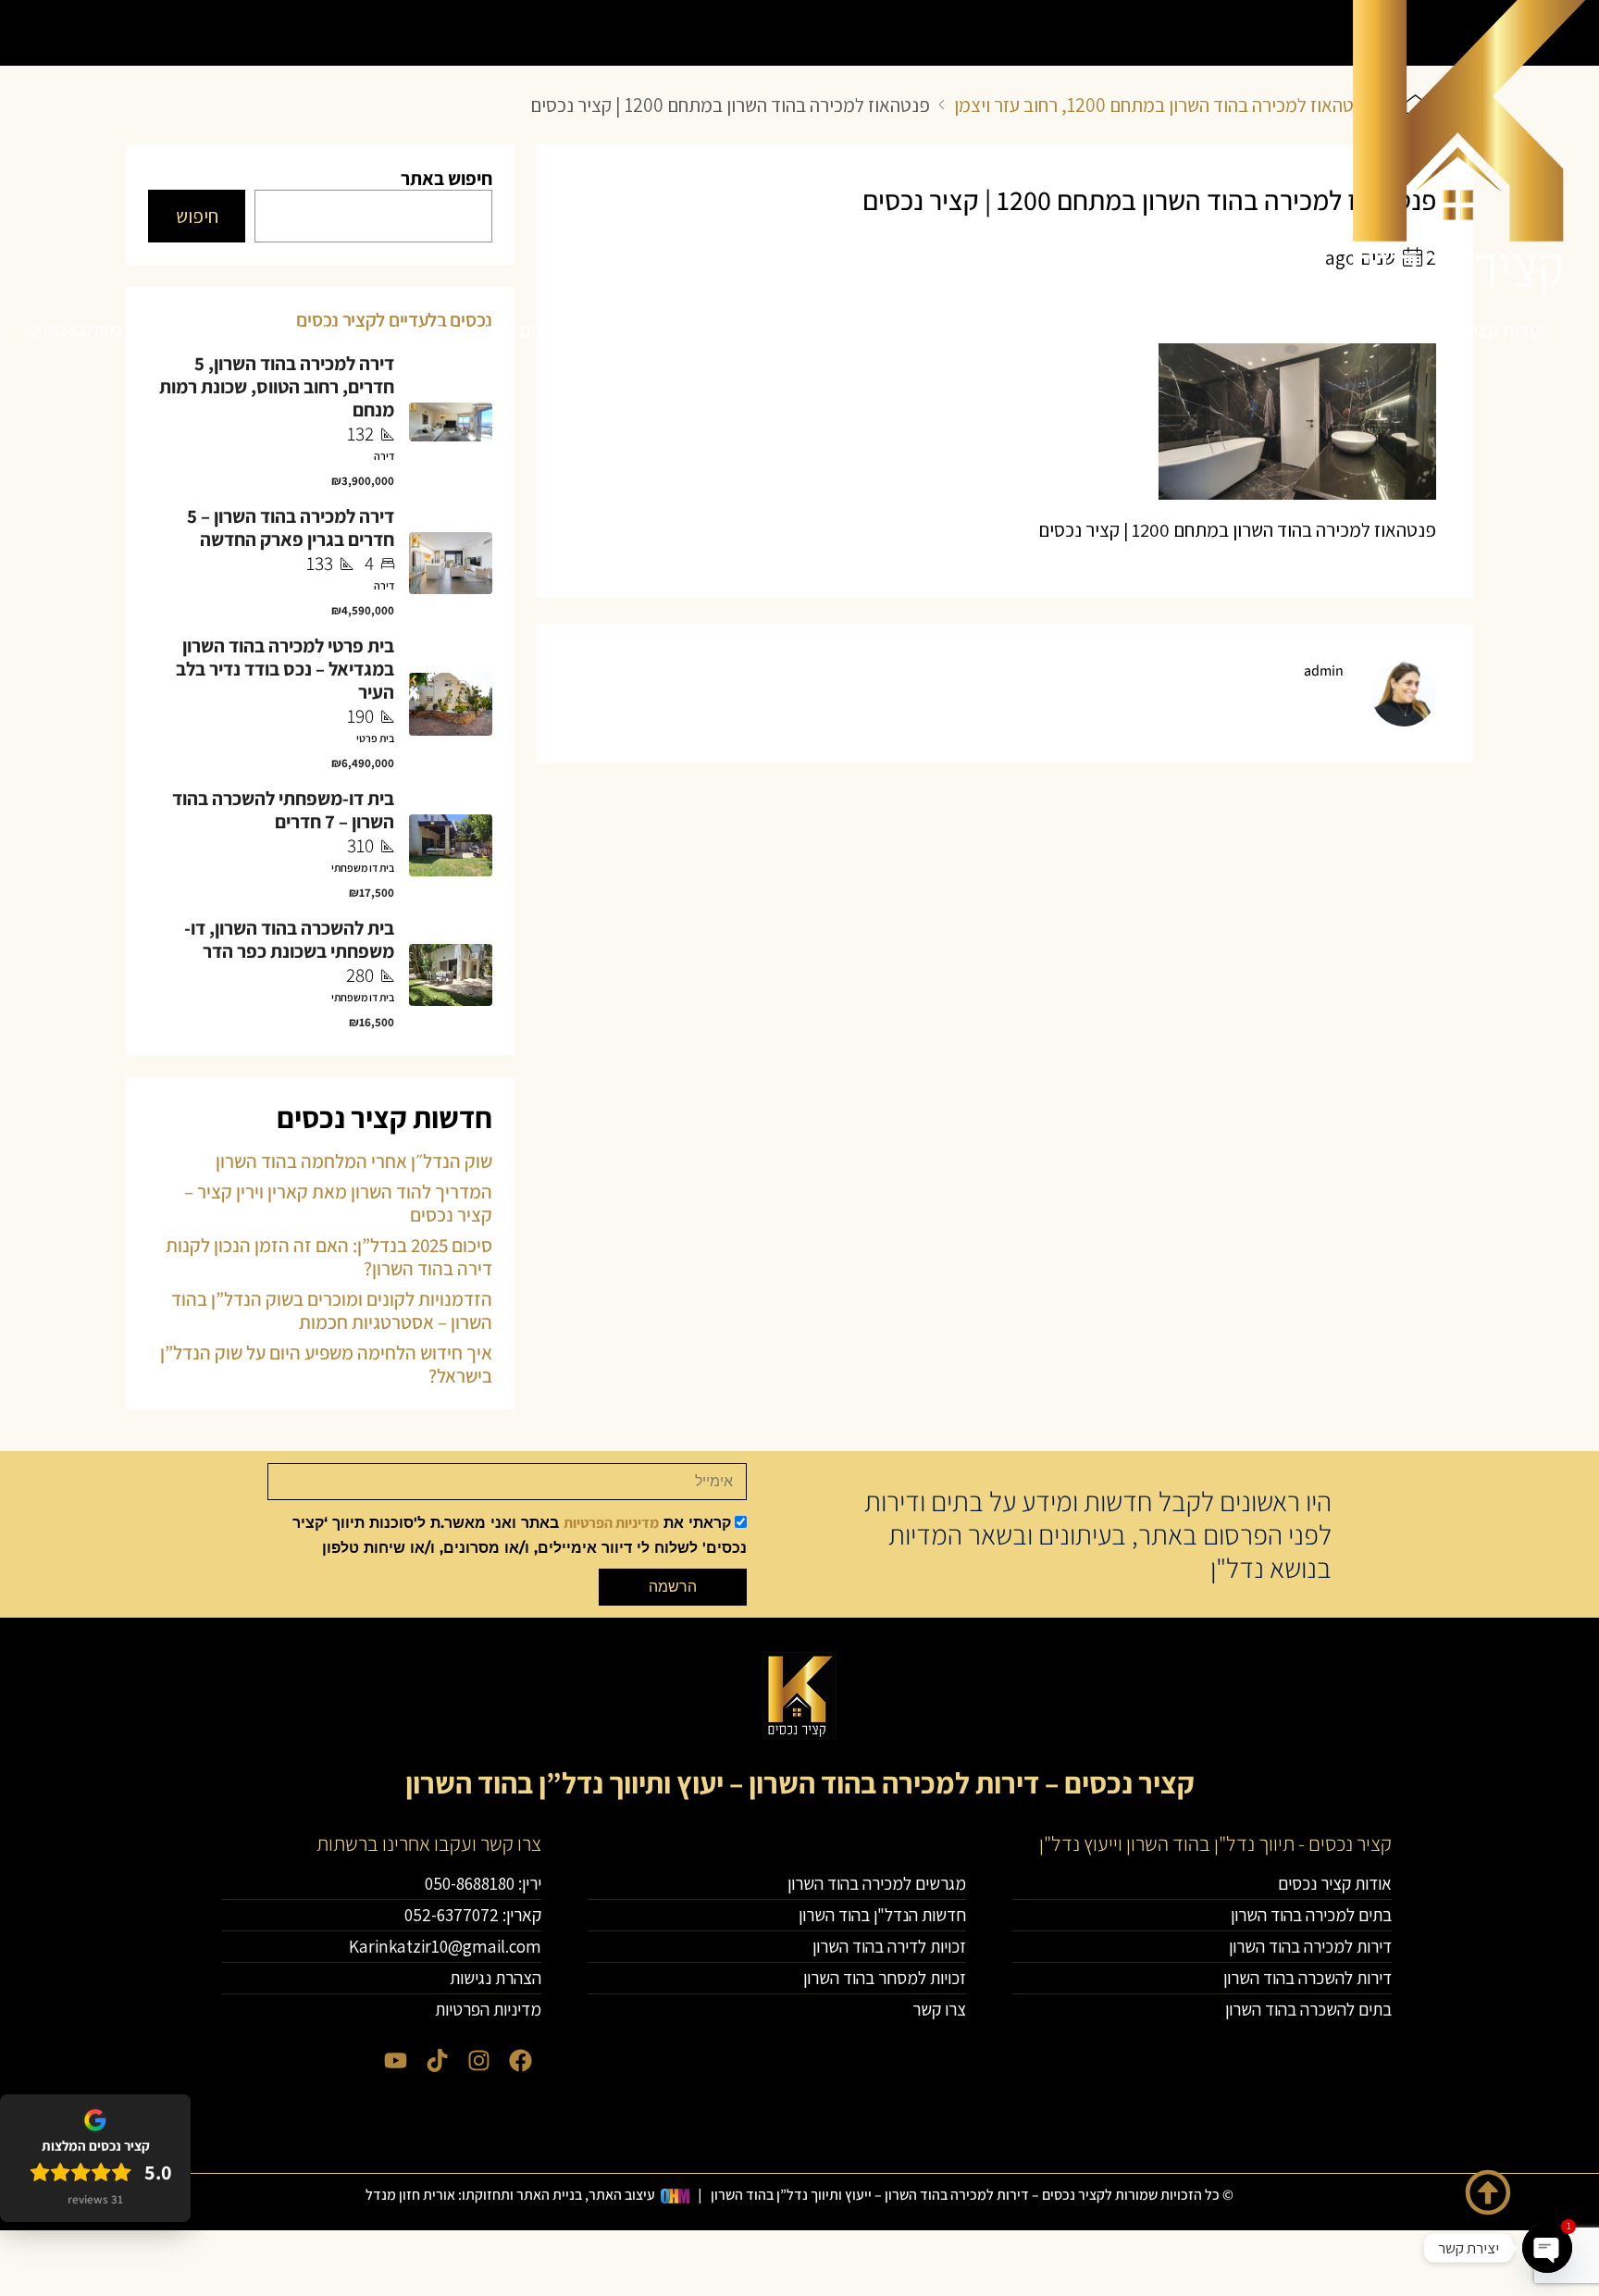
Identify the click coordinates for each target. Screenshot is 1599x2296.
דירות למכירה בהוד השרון (1105, 330)
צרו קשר (204, 330)
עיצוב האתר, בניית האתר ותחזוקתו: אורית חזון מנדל (510, 2195)
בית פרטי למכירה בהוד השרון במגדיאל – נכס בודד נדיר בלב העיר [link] (285, 669)
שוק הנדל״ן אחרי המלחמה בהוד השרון (354, 1161)
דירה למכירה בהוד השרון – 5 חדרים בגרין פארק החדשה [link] (291, 527)
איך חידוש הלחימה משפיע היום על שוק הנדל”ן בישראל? (326, 1364)
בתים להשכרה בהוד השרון (689, 330)
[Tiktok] (437, 2060)
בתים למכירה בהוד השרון (1307, 330)
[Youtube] (396, 2060)
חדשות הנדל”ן (305, 330)
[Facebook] (521, 2060)
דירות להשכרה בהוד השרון (898, 330)
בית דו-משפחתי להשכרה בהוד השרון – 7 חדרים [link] (283, 810)
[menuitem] (71, 330)
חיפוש (197, 216)
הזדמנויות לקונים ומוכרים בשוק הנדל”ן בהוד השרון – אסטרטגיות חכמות (332, 1310)
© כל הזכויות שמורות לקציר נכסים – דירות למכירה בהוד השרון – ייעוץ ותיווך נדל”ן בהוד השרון (972, 2195)
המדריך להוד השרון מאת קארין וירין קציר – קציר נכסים (338, 1203)
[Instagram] (479, 2060)
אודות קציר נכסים (1481, 330)
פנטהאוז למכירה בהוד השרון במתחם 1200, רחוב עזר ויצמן (1163, 105)
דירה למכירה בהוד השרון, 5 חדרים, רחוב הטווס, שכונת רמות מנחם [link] (277, 386)
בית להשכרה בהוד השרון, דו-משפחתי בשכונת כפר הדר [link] (289, 939)
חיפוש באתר (446, 178)
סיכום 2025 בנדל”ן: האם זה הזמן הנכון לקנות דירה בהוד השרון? (329, 1257)
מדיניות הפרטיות (611, 1523)
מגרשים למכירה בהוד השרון (476, 330)
